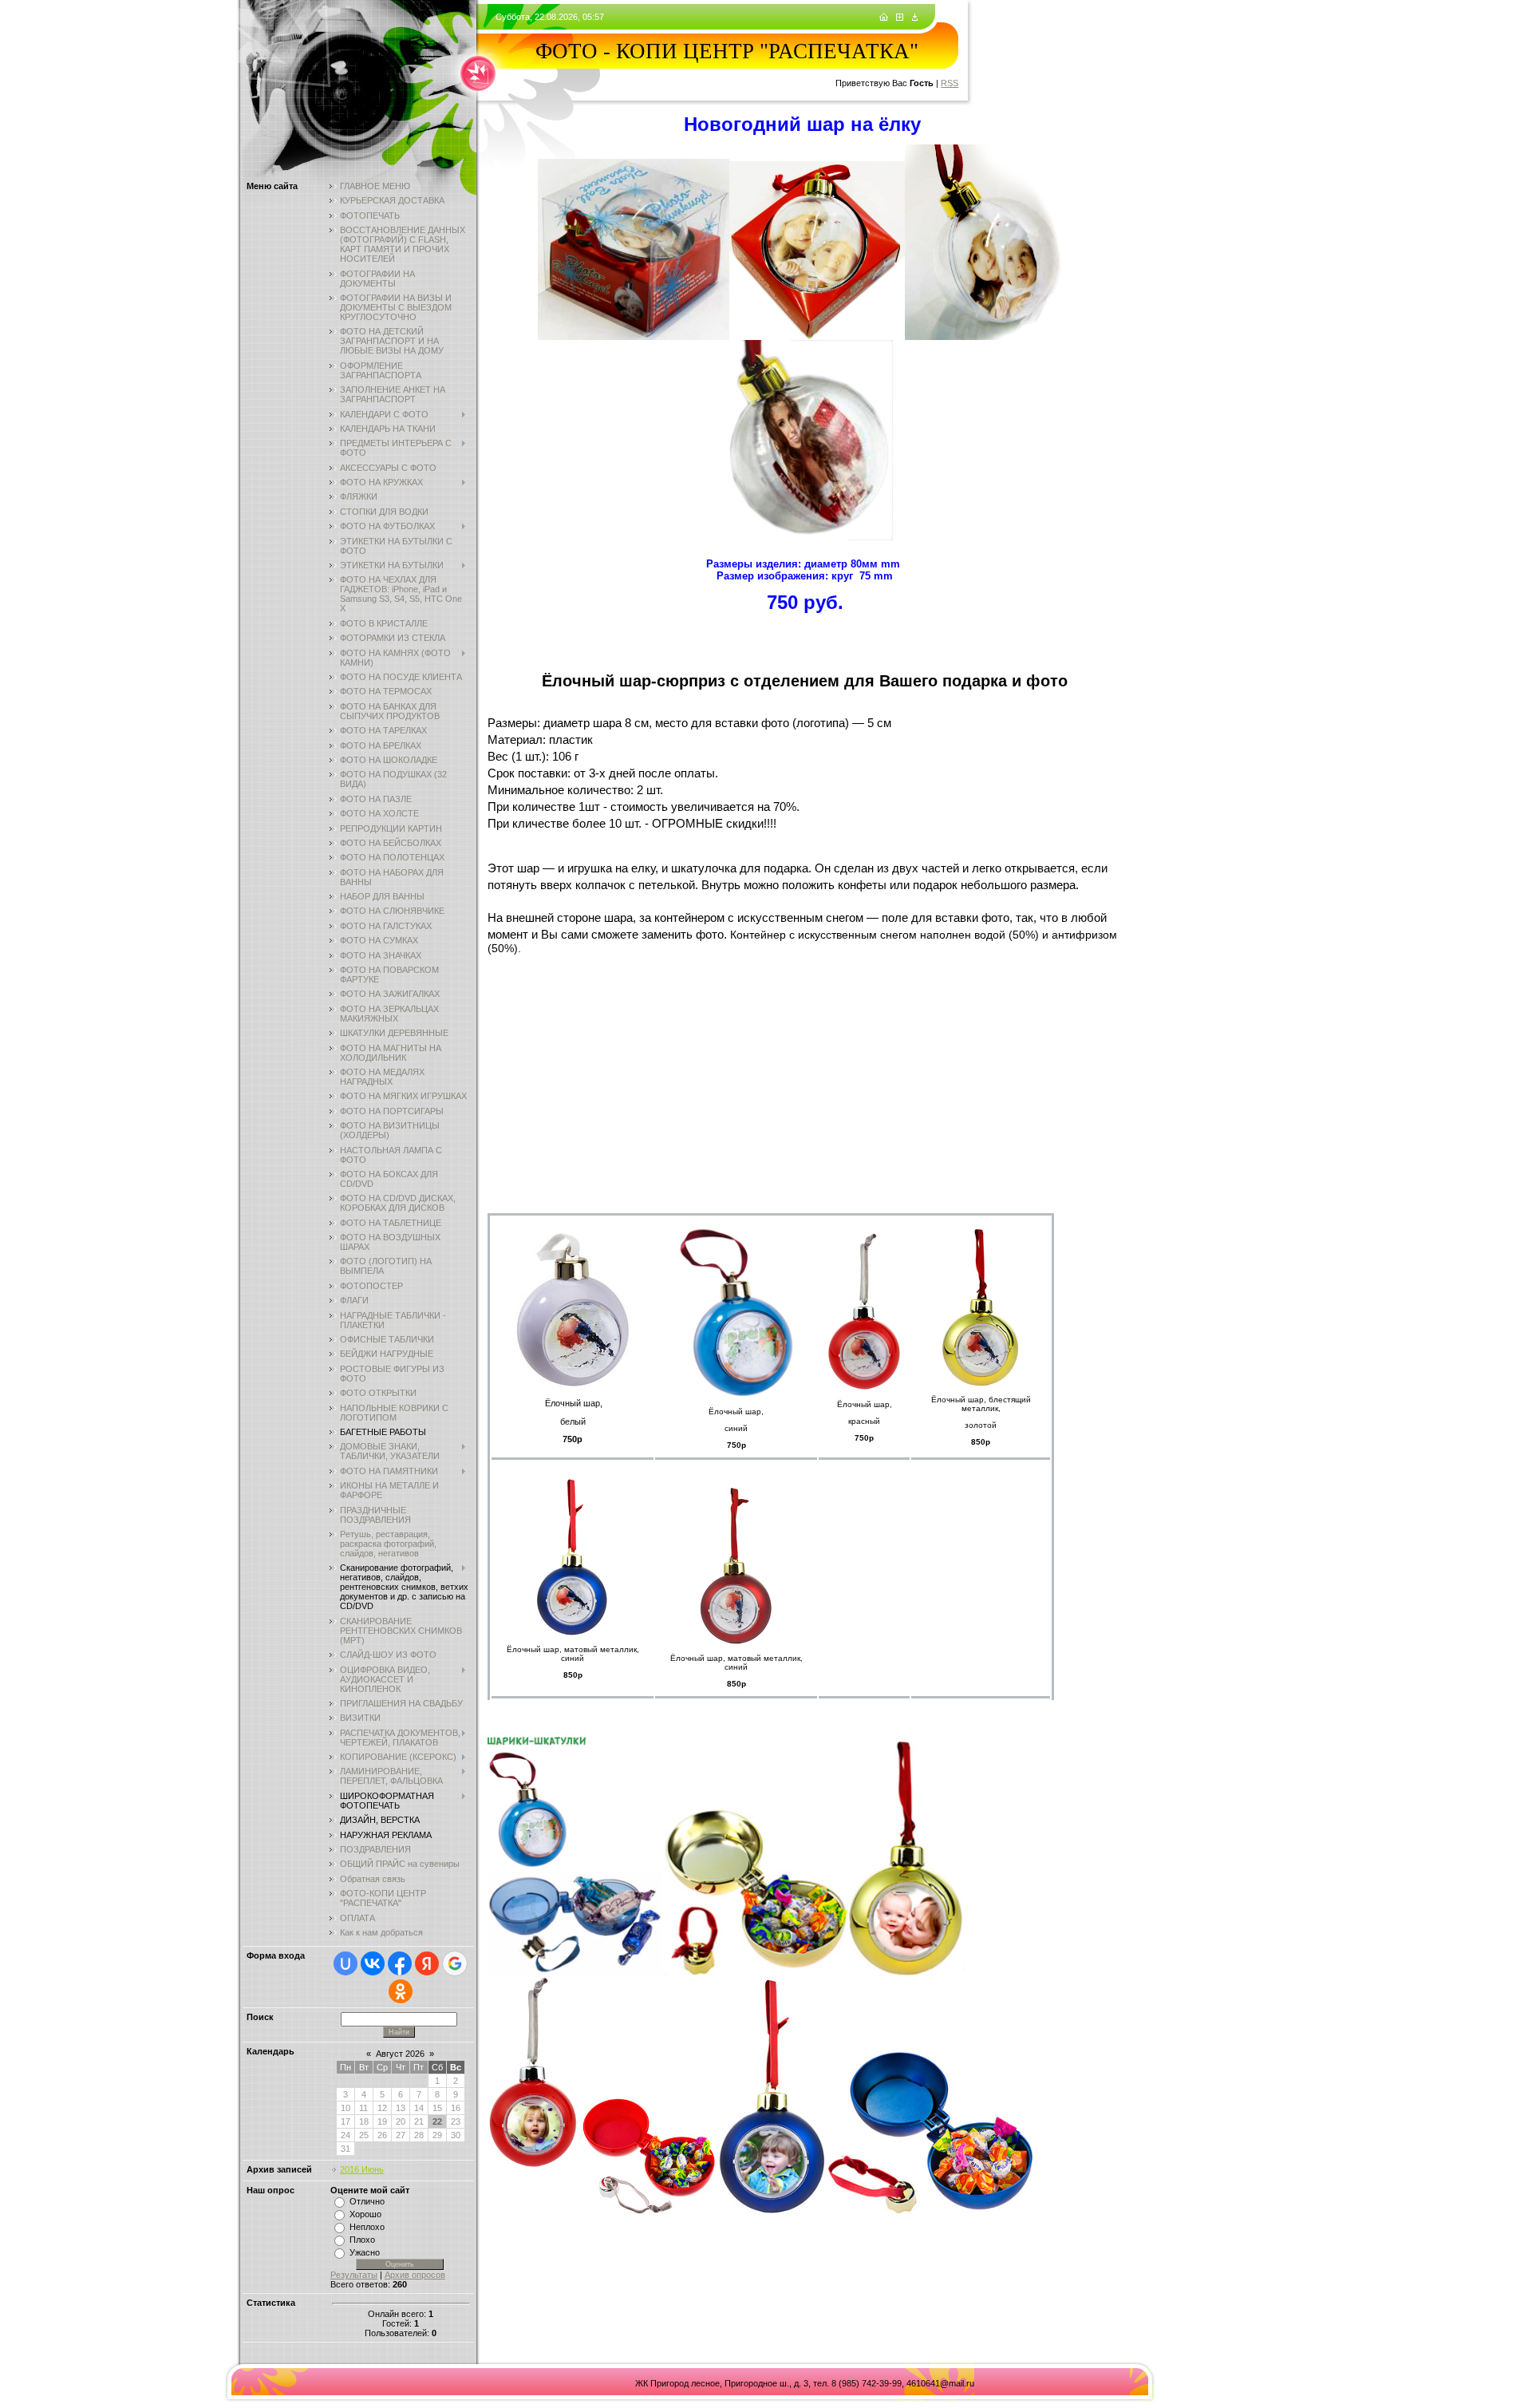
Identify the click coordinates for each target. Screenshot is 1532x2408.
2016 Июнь (362, 2169)
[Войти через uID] (345, 1963)
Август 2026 (400, 2054)
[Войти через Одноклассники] (401, 1991)
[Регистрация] (900, 18)
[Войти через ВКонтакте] (373, 1963)
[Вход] (915, 18)
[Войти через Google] (455, 1963)
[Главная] (884, 18)
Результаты (354, 2275)
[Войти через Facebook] (400, 1963)
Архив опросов (415, 2275)
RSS (950, 83)
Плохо (362, 2240)
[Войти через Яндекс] (427, 1963)
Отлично (367, 2201)
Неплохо (367, 2227)
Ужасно (365, 2252)
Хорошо (365, 2214)
